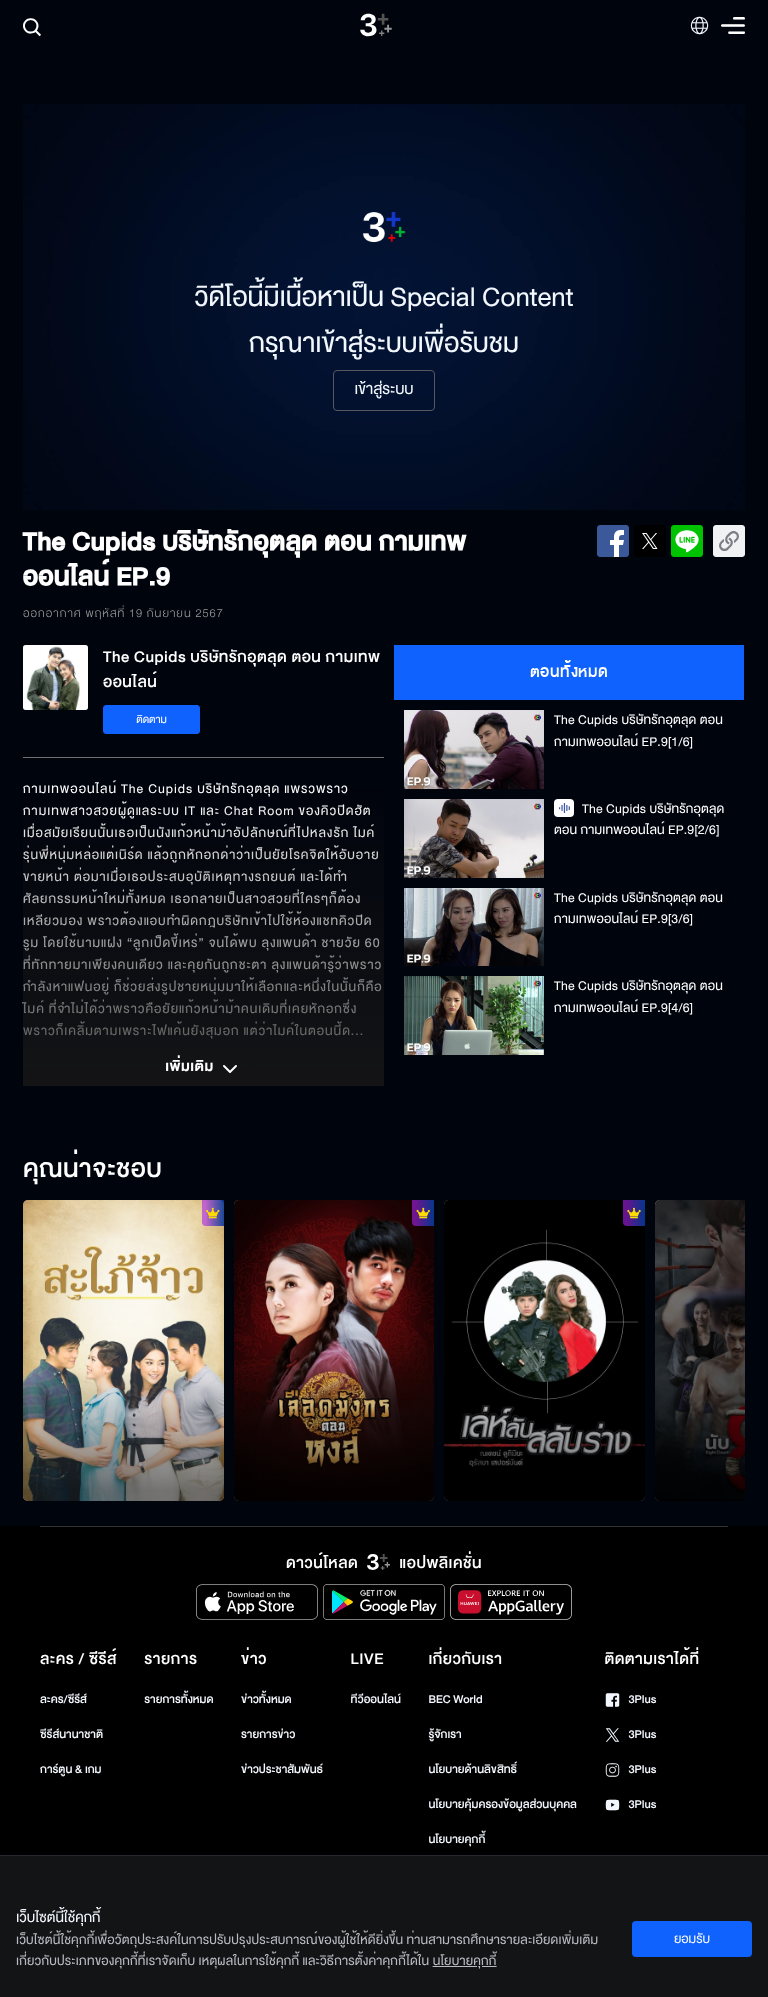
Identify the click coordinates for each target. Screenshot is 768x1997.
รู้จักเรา (444, 1734)
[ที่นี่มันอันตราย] (544, 1350)
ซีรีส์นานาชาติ (71, 1734)
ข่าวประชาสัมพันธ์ (282, 1769)
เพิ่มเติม (191, 1068)
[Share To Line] (687, 541)
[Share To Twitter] (650, 541)
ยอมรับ (692, 1939)
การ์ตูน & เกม (71, 1769)
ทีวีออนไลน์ (376, 1699)
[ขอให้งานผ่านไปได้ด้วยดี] (334, 1350)
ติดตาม (151, 719)
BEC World (455, 1699)
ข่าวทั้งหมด (266, 1699)
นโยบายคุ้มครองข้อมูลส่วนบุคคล (502, 1804)
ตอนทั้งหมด (569, 672)
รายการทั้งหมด (178, 1699)
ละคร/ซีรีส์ (63, 1699)
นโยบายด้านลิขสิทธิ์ (472, 1769)
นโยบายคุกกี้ (456, 1839)
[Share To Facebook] (613, 541)
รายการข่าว (268, 1734)
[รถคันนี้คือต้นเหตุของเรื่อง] (123, 1350)
